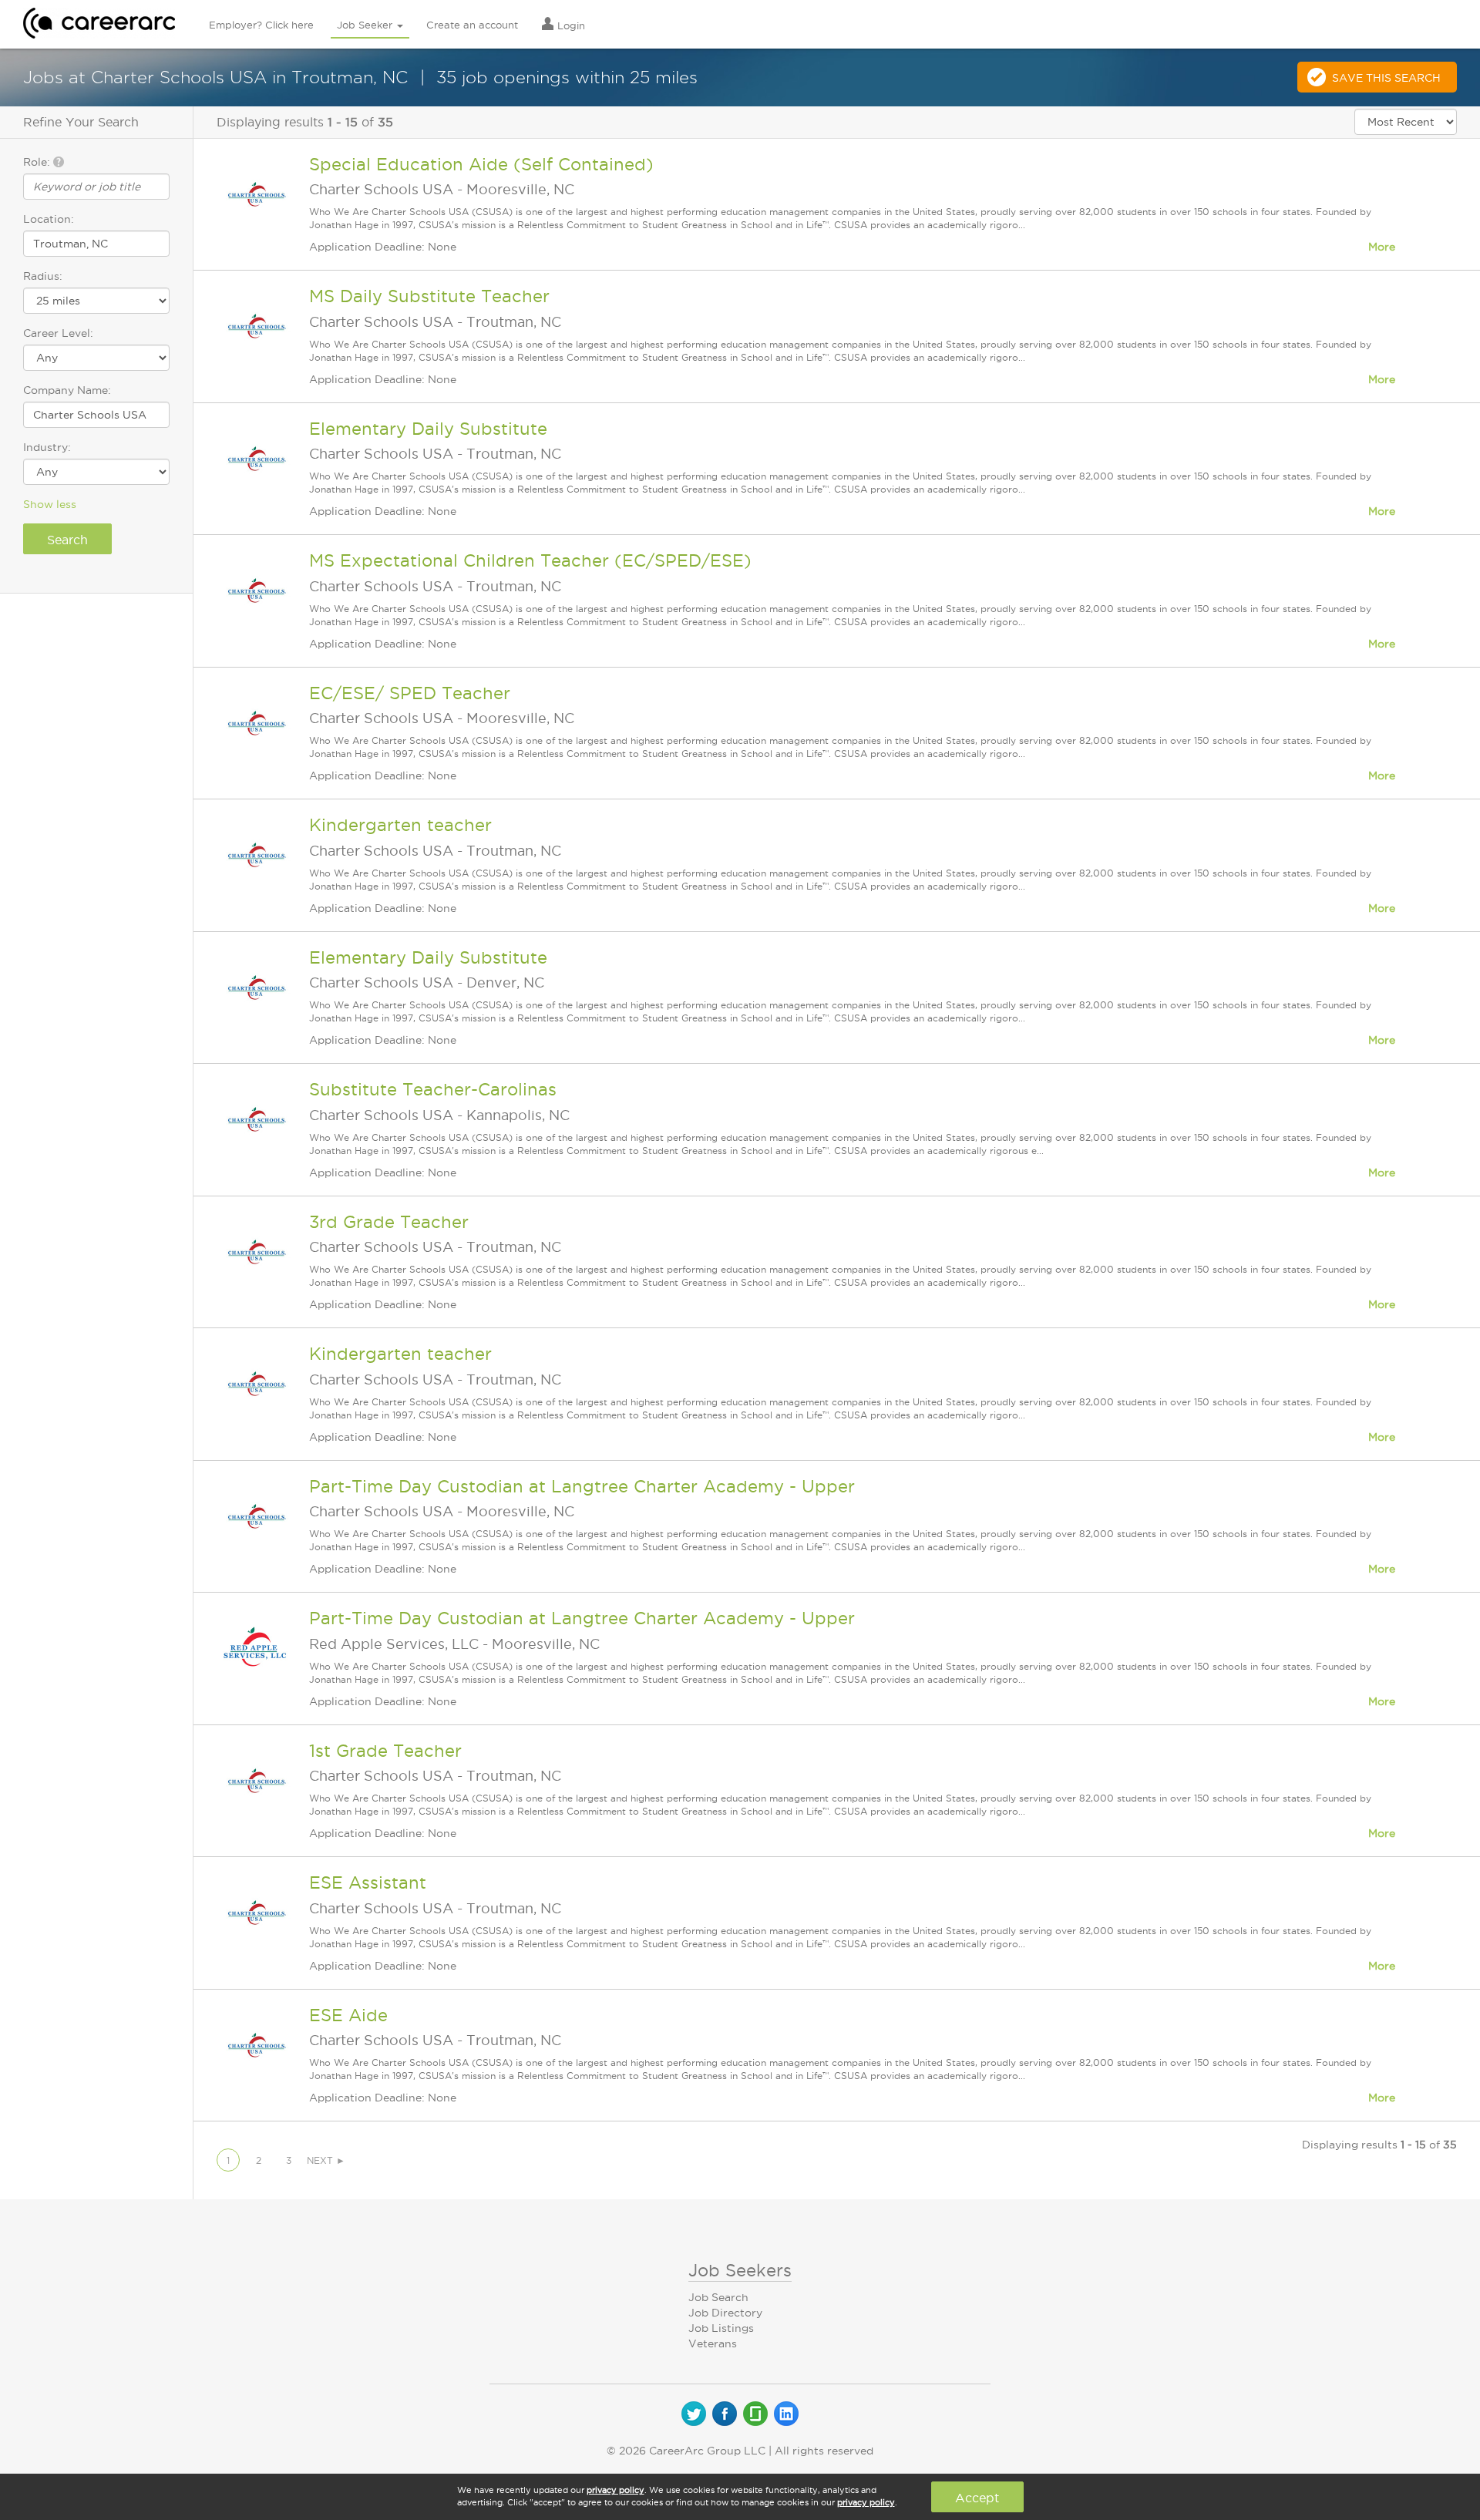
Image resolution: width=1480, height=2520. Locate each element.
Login (570, 25)
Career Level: (58, 333)
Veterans (713, 2343)
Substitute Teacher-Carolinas (433, 1089)
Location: (49, 219)
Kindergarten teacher (400, 825)
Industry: (47, 447)
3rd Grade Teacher (389, 1222)
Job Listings (721, 2328)
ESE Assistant (368, 1882)
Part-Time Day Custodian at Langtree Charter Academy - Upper (582, 1486)
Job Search (718, 2297)
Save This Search (1386, 78)
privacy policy (616, 2490)
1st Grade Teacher (385, 1751)
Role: (38, 162)
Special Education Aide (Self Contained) (481, 164)
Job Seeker (366, 25)
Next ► (326, 2160)
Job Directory (725, 2313)
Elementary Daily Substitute (428, 429)
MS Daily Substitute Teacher (429, 296)
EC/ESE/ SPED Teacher (410, 693)
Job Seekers (740, 2270)
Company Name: (67, 390)
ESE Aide (348, 2015)
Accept (977, 2498)
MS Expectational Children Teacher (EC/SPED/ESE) (530, 560)
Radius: (43, 276)
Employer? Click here (261, 25)
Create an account (472, 25)
